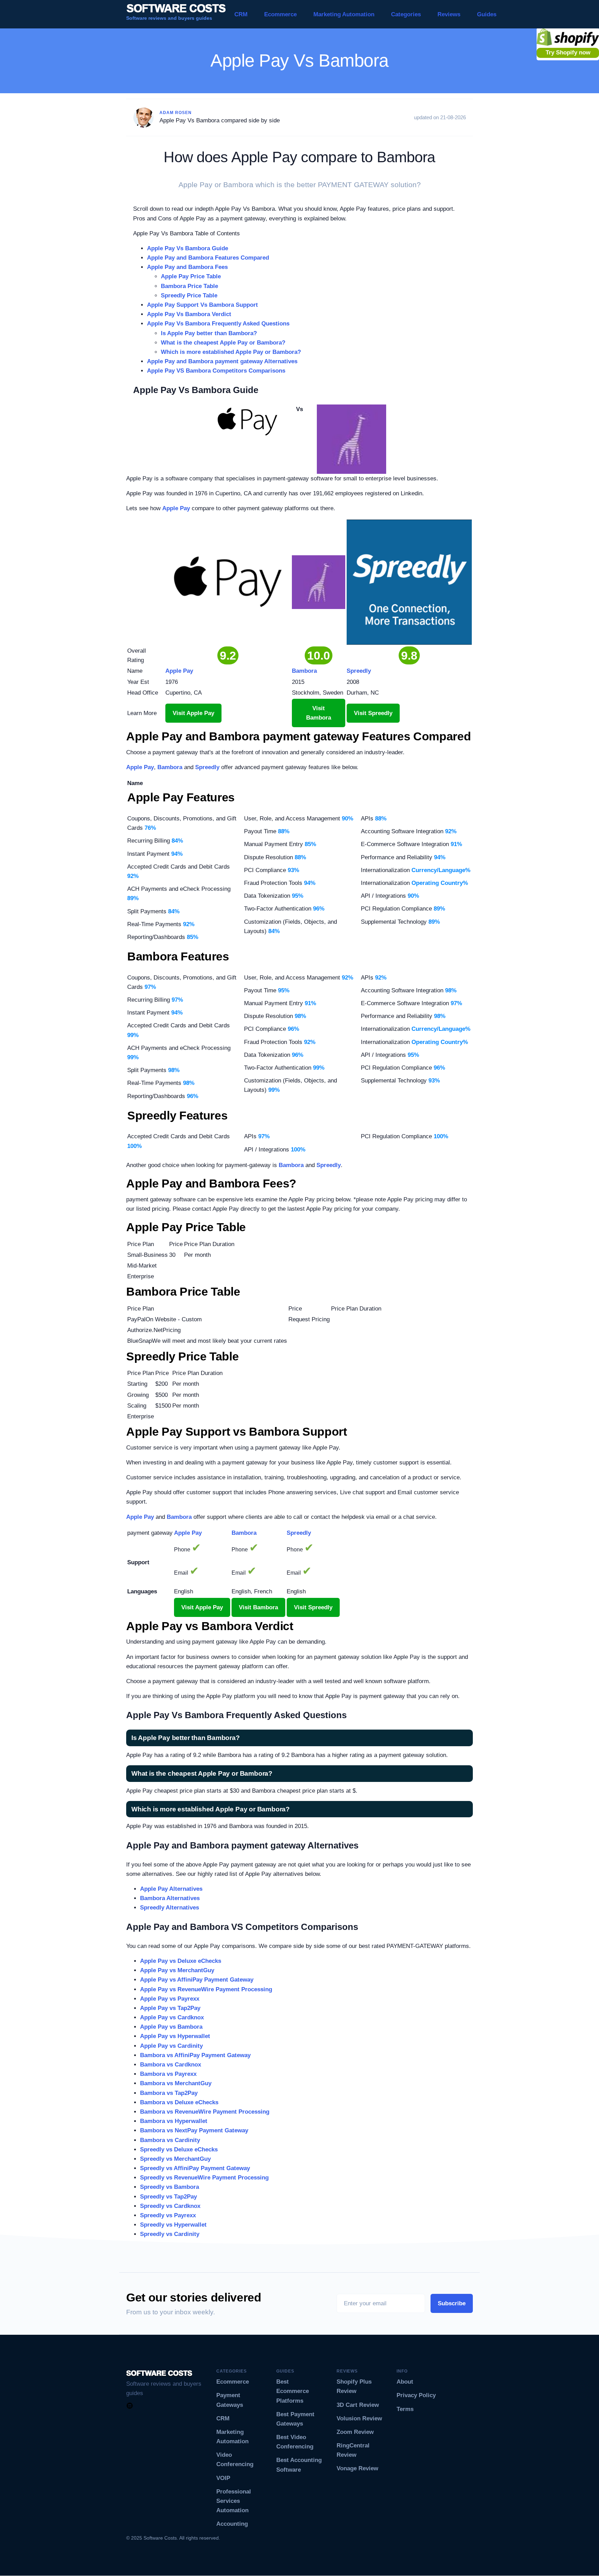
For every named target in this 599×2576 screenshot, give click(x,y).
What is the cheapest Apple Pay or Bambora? (223, 343)
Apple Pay (176, 508)
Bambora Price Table (189, 286)
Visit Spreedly (373, 713)
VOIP (223, 2478)
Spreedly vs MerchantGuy (175, 2159)
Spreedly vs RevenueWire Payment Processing (204, 2178)
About (405, 2382)
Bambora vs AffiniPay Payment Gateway (195, 2055)
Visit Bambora (319, 713)
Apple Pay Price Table (191, 276)
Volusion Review (359, 2418)
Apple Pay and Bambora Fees (187, 267)
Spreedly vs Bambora (170, 2187)
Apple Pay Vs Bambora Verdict (189, 314)
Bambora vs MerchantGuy (176, 2083)
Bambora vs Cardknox (171, 2065)
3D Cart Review (358, 2405)
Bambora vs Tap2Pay (169, 2093)
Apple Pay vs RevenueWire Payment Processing (206, 1989)
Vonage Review (357, 2468)
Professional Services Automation (234, 2501)
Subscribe (452, 2303)
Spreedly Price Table (189, 295)
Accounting (232, 2524)
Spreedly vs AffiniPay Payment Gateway (195, 2168)
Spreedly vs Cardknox (170, 2206)
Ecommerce (280, 14)
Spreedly (207, 767)
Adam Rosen (176, 113)
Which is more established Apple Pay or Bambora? (231, 352)
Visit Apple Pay (193, 713)
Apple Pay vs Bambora (171, 2027)
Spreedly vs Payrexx (168, 2215)
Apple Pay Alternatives (171, 1889)
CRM (241, 14)
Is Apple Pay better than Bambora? (209, 333)
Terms (405, 2409)
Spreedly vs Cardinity (170, 2234)
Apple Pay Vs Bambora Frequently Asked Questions (218, 324)
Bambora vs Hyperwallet (174, 2121)
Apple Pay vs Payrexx (170, 1999)
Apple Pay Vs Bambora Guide (188, 248)
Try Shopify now (568, 53)
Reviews (449, 14)
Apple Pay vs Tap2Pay (170, 2008)
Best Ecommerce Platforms (293, 2391)
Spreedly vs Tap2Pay (168, 2197)
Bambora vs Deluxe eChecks (179, 2102)
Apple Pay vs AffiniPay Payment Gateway (197, 1980)
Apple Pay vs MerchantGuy (177, 1970)
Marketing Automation (344, 14)
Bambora (170, 767)
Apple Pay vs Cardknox (172, 2017)
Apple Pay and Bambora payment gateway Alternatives (222, 361)
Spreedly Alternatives (170, 1908)
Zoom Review (355, 2432)
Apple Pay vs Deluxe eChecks (181, 1961)
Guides (487, 14)
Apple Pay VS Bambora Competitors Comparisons (216, 371)
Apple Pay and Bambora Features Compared (208, 258)
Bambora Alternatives (170, 1898)
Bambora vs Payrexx (168, 2074)
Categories (406, 14)
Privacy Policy (416, 2395)
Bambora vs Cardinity (170, 2140)
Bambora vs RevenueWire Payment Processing (205, 2112)
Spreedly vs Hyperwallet (173, 2225)
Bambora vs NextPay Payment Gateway (194, 2130)
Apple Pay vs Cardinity (171, 2046)
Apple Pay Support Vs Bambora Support (202, 305)
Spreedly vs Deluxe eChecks (179, 2149)
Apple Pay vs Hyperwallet (175, 2036)
